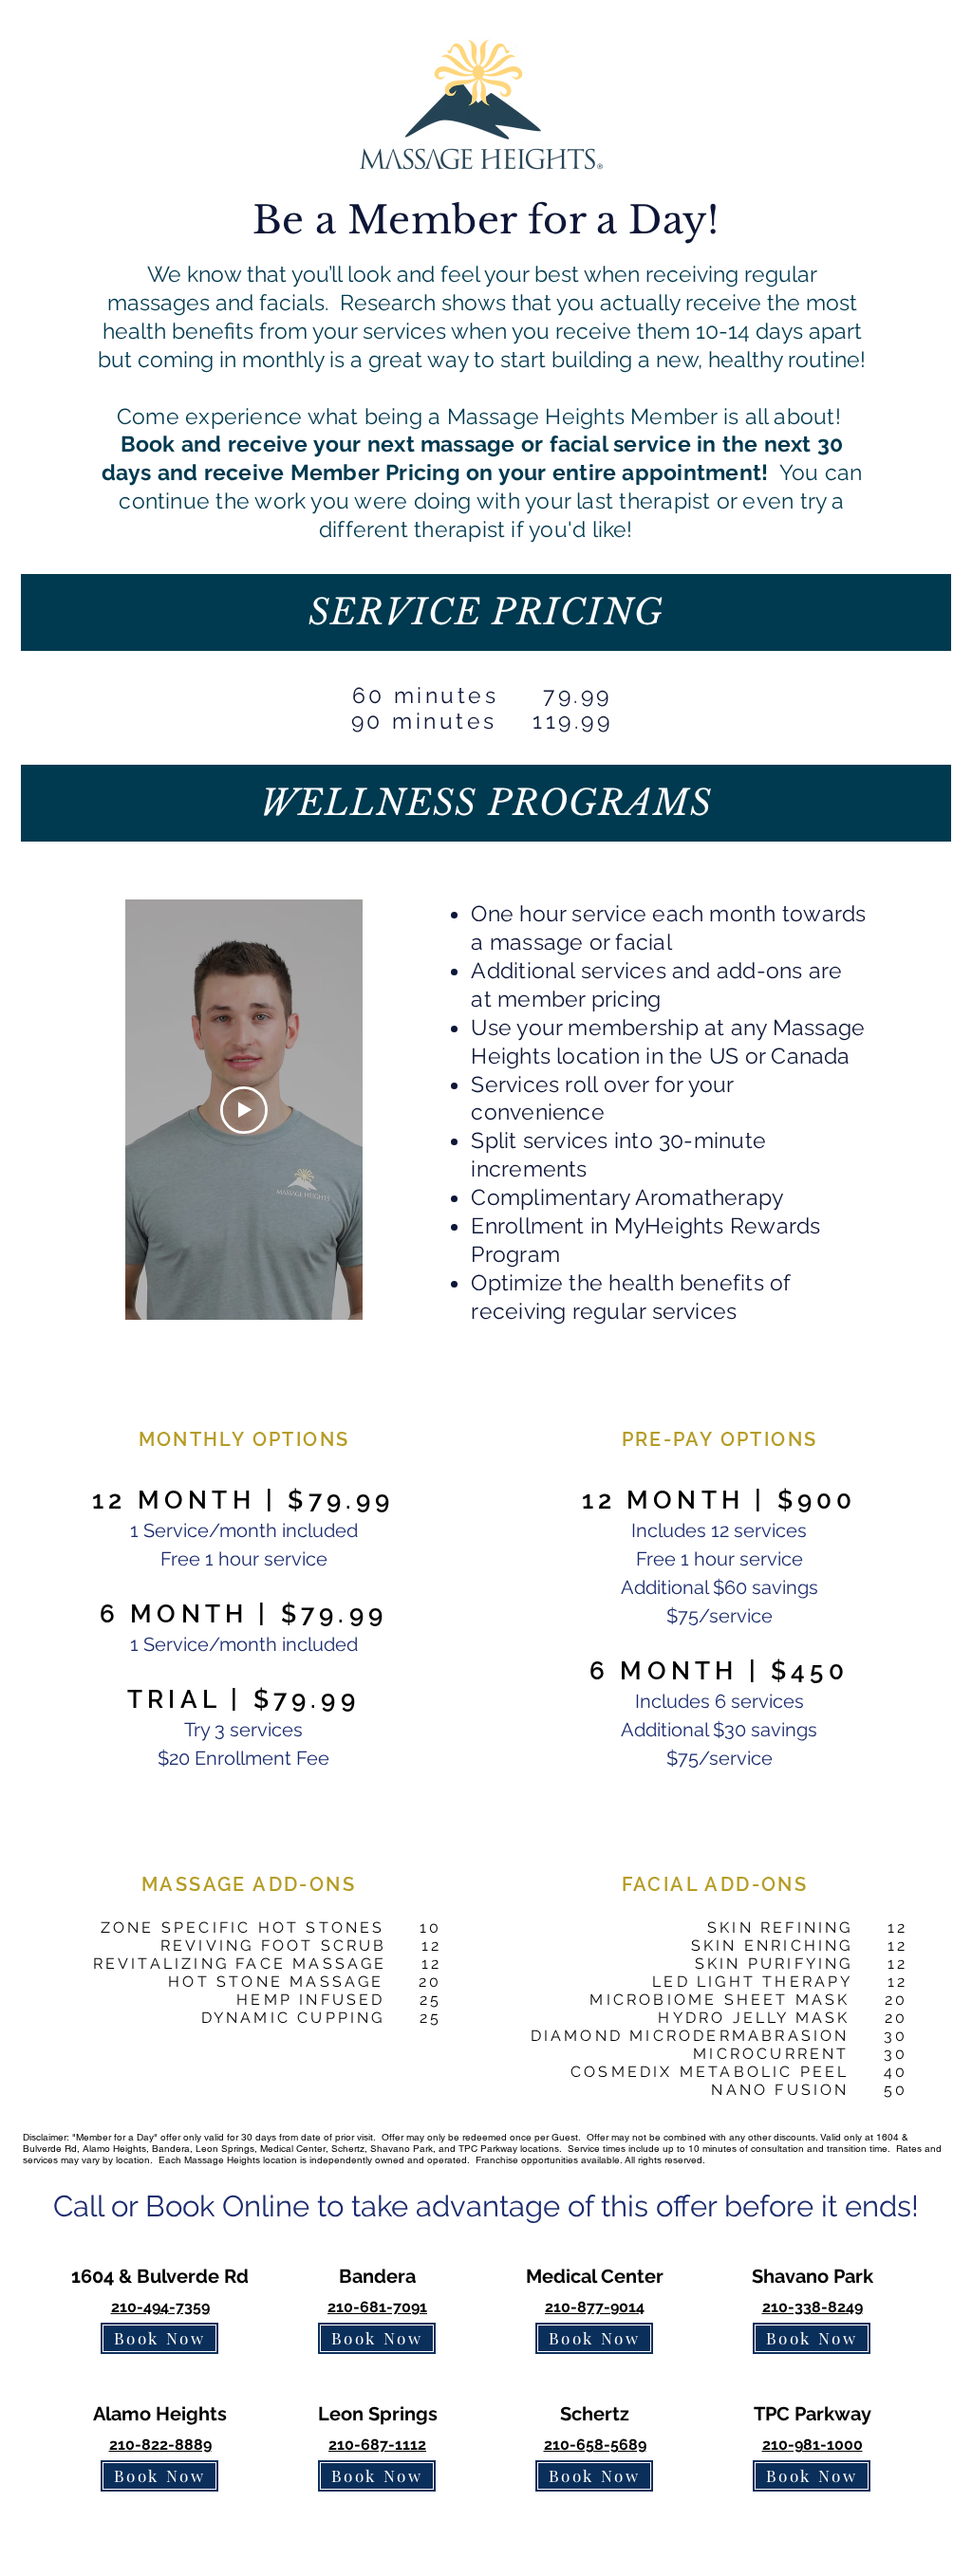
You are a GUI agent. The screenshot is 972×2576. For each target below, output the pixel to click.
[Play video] (244, 1110)
